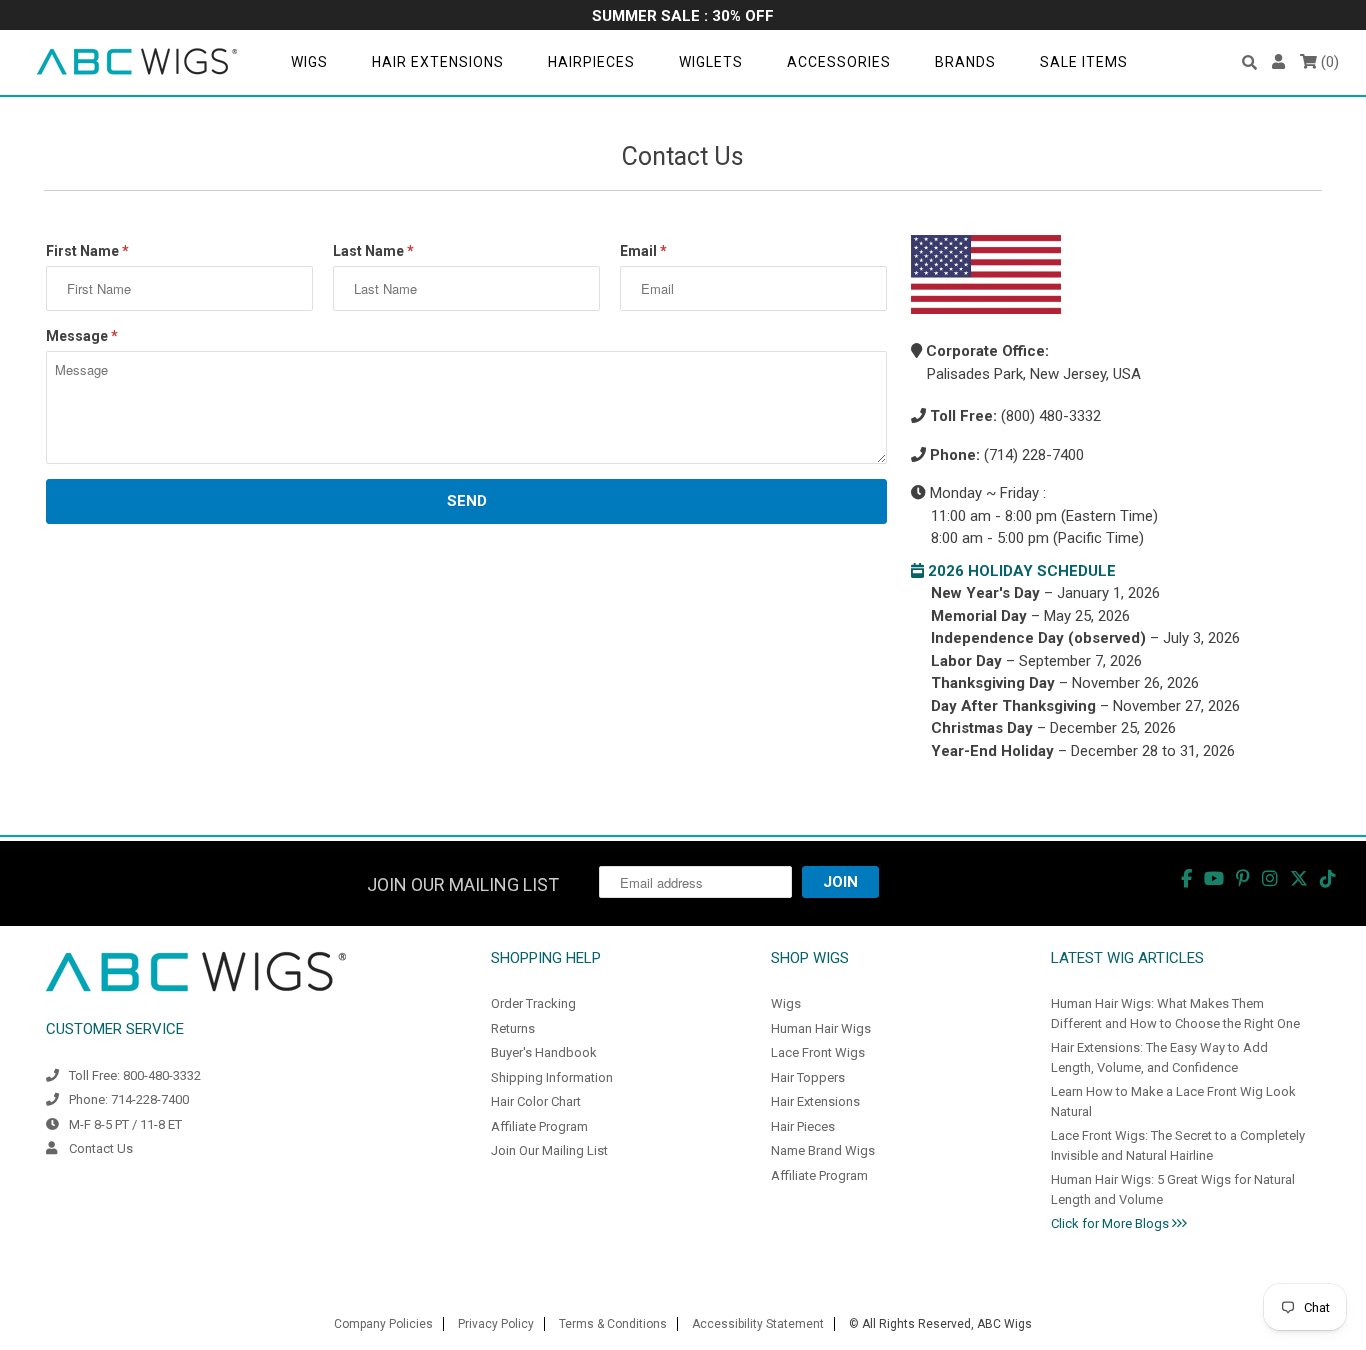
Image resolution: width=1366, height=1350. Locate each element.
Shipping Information (552, 1077)
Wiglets (711, 62)
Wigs (309, 62)
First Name (87, 251)
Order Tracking (533, 1003)
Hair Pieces (803, 1126)
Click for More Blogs (1111, 1223)
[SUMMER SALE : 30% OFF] (683, 17)
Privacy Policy (496, 1324)
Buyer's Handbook (544, 1052)
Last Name (373, 251)
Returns (513, 1028)
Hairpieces (591, 62)
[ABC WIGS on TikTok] (1328, 878)
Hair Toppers (808, 1077)
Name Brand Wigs (823, 1150)
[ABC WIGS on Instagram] (1270, 878)
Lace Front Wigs (818, 1052)
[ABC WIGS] (137, 62)
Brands (965, 62)
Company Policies (383, 1324)
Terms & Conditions (613, 1324)
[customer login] (1278, 62)
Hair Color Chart (536, 1101)
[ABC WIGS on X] (1299, 878)
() (1328, 62)
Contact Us (101, 1148)
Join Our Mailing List (549, 1150)
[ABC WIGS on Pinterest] (1243, 878)
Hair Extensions (438, 62)
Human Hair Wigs (821, 1028)
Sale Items (1084, 62)
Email (643, 251)
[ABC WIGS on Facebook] (1186, 878)
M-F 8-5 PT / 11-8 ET (125, 1124)
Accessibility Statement (758, 1324)
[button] (1249, 62)
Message (82, 336)
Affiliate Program (539, 1126)
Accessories (839, 62)
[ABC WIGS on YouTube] (1214, 878)
